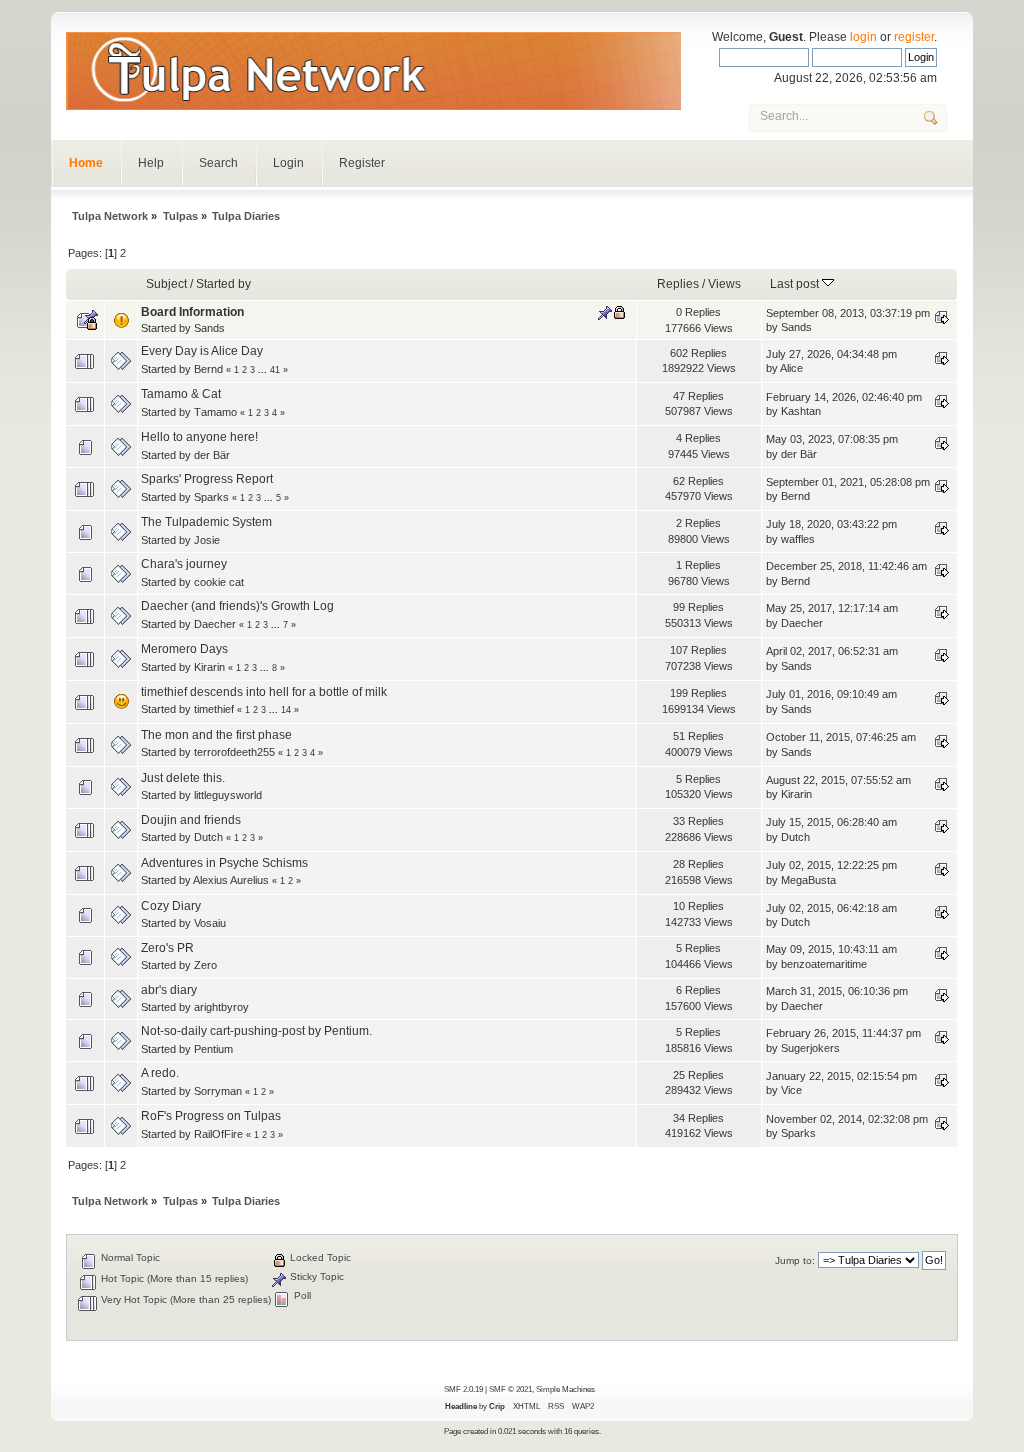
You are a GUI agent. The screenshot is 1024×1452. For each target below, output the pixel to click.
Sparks (211, 497)
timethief (214, 709)
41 (275, 370)
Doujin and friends (191, 820)
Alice (791, 368)
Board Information (192, 312)
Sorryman (218, 1091)
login (863, 37)
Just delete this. (183, 778)
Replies (678, 284)
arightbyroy (221, 1007)
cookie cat (219, 582)
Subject (166, 284)
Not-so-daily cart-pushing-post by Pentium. (256, 1031)
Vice (791, 1090)
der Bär (212, 455)
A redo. (160, 1073)
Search (218, 163)
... (264, 370)
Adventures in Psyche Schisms (224, 863)
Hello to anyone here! (199, 437)
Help (151, 163)
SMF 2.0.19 (463, 1389)
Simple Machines (565, 1389)
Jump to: (795, 1260)
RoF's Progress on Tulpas (211, 1116)
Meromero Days (184, 649)
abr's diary (169, 990)
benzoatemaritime (824, 964)
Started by (223, 284)
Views (724, 284)
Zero (205, 965)
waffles (798, 539)
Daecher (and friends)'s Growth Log (237, 606)
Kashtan (801, 411)
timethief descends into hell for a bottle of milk (264, 692)
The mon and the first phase (216, 735)
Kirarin (209, 667)
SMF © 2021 (510, 1389)
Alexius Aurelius (231, 880)
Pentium (213, 1049)
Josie (207, 540)
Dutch (208, 837)
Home (86, 163)
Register (362, 163)
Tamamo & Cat (181, 394)
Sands (209, 328)
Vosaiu (210, 923)
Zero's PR (167, 948)
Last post (796, 284)
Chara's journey (184, 564)
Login (288, 163)
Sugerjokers (810, 1048)
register (914, 37)
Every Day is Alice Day (202, 351)
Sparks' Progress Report (207, 479)
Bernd (208, 369)
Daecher (215, 624)
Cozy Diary (171, 906)
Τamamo (215, 412)
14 (286, 710)
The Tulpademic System (206, 522)
